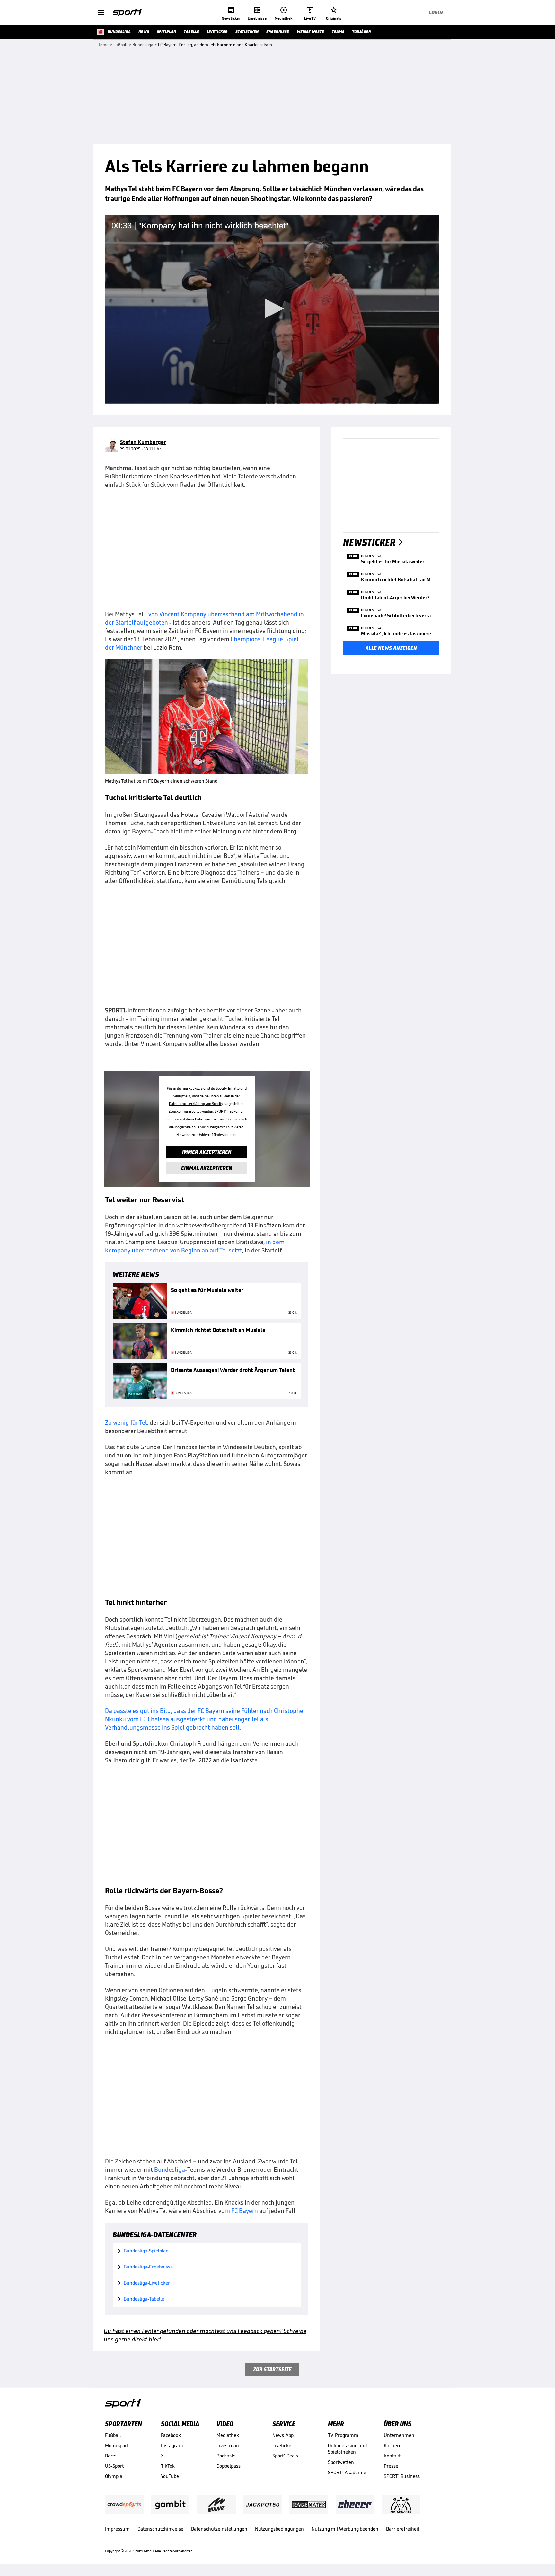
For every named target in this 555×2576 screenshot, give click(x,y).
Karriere (393, 2445)
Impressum (117, 2529)
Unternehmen (399, 2435)
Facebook (171, 2435)
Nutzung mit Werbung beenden (345, 2529)
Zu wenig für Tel (126, 1422)
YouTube (170, 2476)
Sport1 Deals (285, 2456)
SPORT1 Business (402, 2476)
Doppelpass (229, 2466)
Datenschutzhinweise (160, 2529)
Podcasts (226, 2456)
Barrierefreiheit (403, 2529)
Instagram (172, 2445)
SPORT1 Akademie (347, 2472)
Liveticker (283, 2445)
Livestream (229, 2445)
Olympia (114, 2476)
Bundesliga (170, 2170)
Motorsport (117, 2445)
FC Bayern (245, 2211)
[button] (272, 308)
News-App (283, 2435)
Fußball (113, 2435)
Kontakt (392, 2456)
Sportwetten (341, 2462)
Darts (111, 2456)
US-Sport (114, 2466)
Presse (391, 2466)
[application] (272, 309)
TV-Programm (343, 2435)
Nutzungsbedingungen (279, 2529)
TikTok (168, 2466)
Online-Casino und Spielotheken (347, 2449)
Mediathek (228, 2435)
